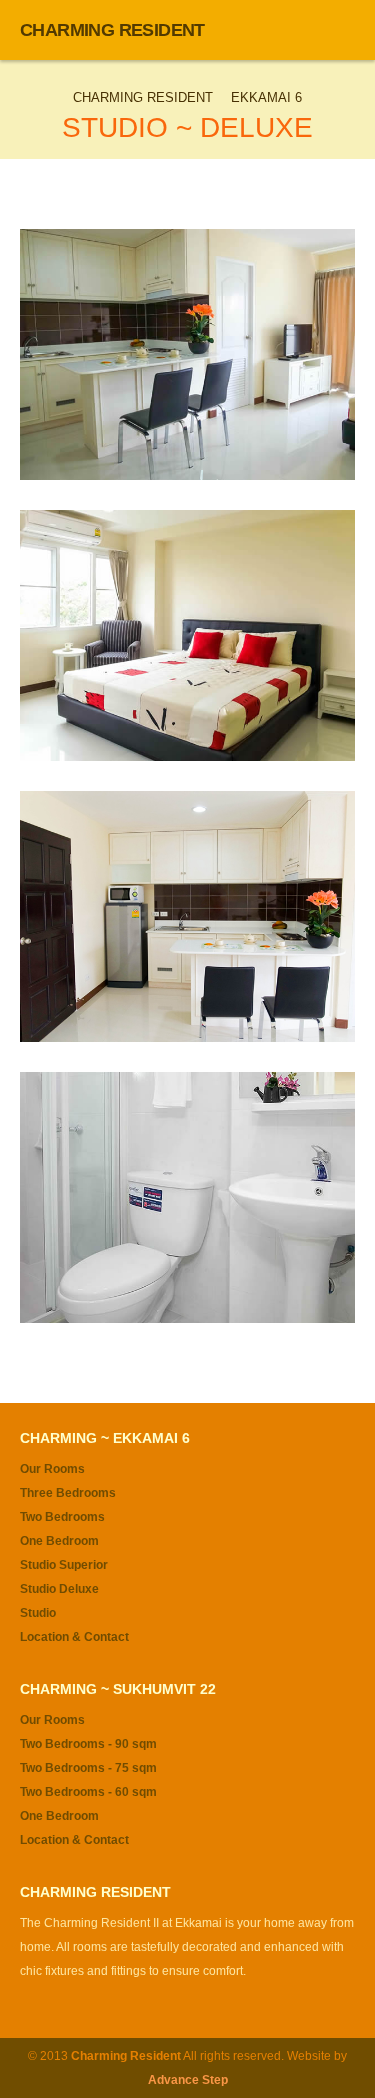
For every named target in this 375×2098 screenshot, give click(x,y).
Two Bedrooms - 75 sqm (88, 1768)
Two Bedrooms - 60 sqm (88, 1792)
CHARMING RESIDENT (112, 30)
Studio (38, 1613)
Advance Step (188, 2080)
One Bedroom (59, 1541)
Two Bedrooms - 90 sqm (88, 1744)
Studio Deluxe (59, 1589)
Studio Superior (64, 1565)
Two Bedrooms (62, 1517)
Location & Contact (74, 1637)
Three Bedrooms (68, 1493)
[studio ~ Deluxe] (187, 354)
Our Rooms (52, 1469)
